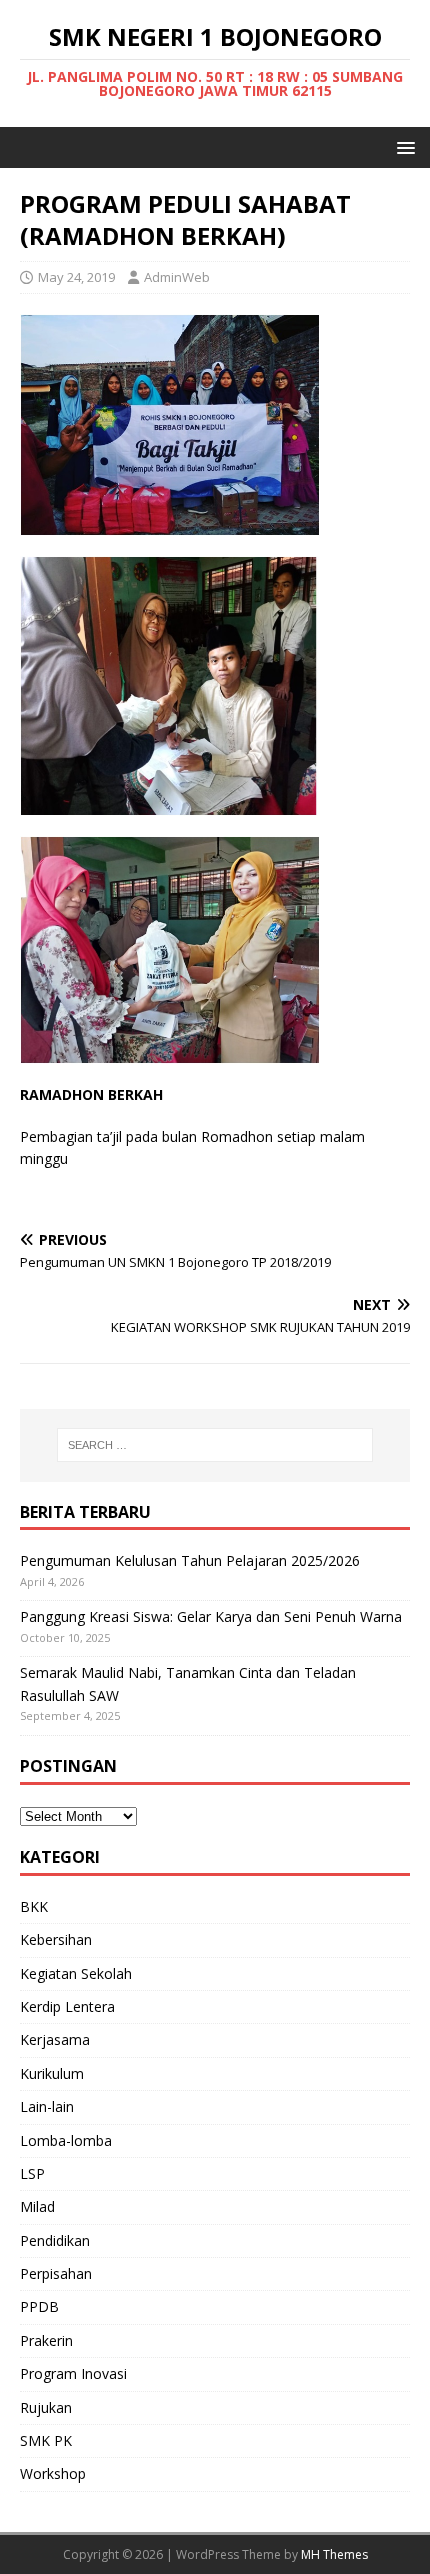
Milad (37, 2206)
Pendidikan (55, 2240)
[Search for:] (215, 1445)
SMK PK (46, 2440)
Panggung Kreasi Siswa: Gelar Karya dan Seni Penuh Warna (211, 1616)
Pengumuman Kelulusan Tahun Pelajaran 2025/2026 (190, 1560)
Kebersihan (56, 1939)
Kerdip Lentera (67, 2006)
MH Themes (334, 2554)
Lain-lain (47, 2106)
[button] (402, 146)
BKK (34, 1906)
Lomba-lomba (66, 2140)
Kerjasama (55, 2039)
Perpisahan (56, 2273)
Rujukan (46, 2407)
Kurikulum (52, 2073)
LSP (32, 2173)
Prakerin (46, 2340)
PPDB (39, 2306)
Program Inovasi (73, 2373)
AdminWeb (177, 277)
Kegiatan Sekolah (76, 1973)
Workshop (53, 2473)
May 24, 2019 (76, 277)
